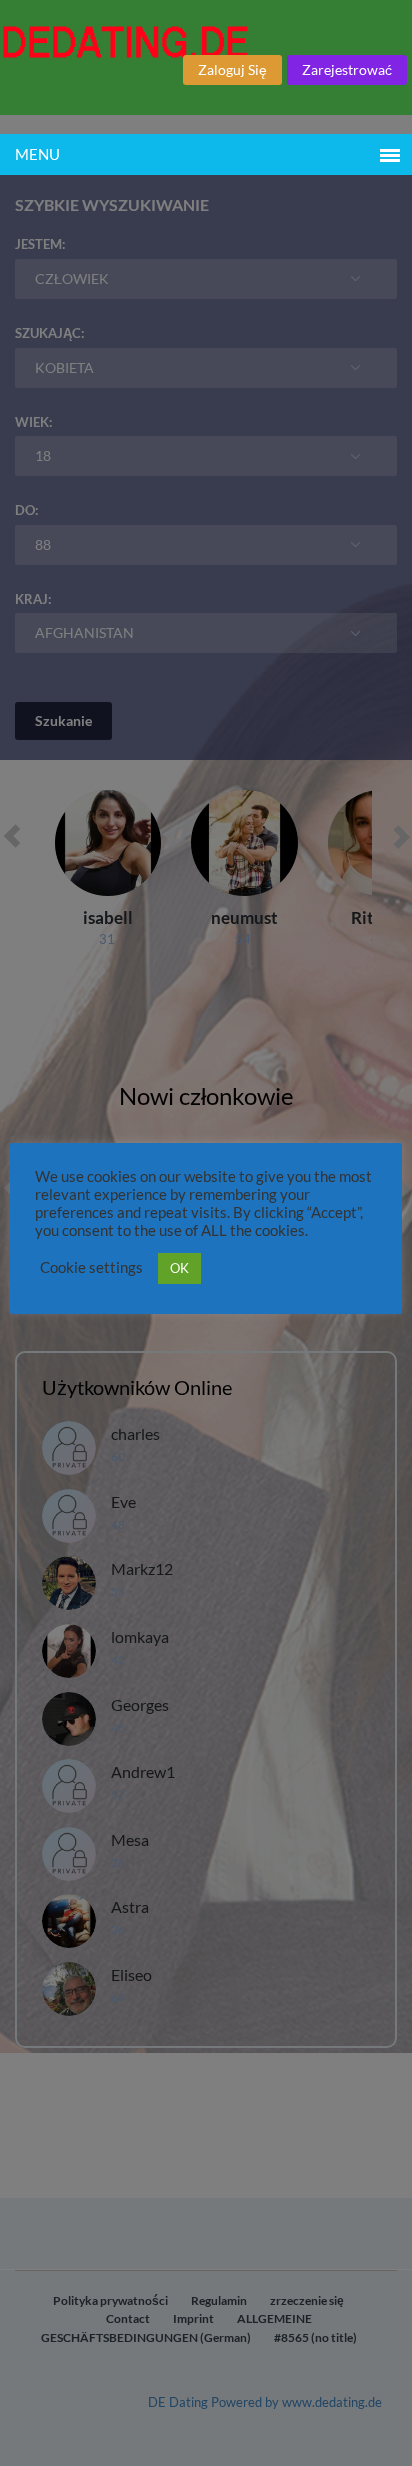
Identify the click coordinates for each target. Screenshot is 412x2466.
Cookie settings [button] (91, 1267)
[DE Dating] (206, 42)
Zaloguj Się (232, 69)
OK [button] (179, 1268)
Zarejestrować (347, 69)
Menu (37, 154)
